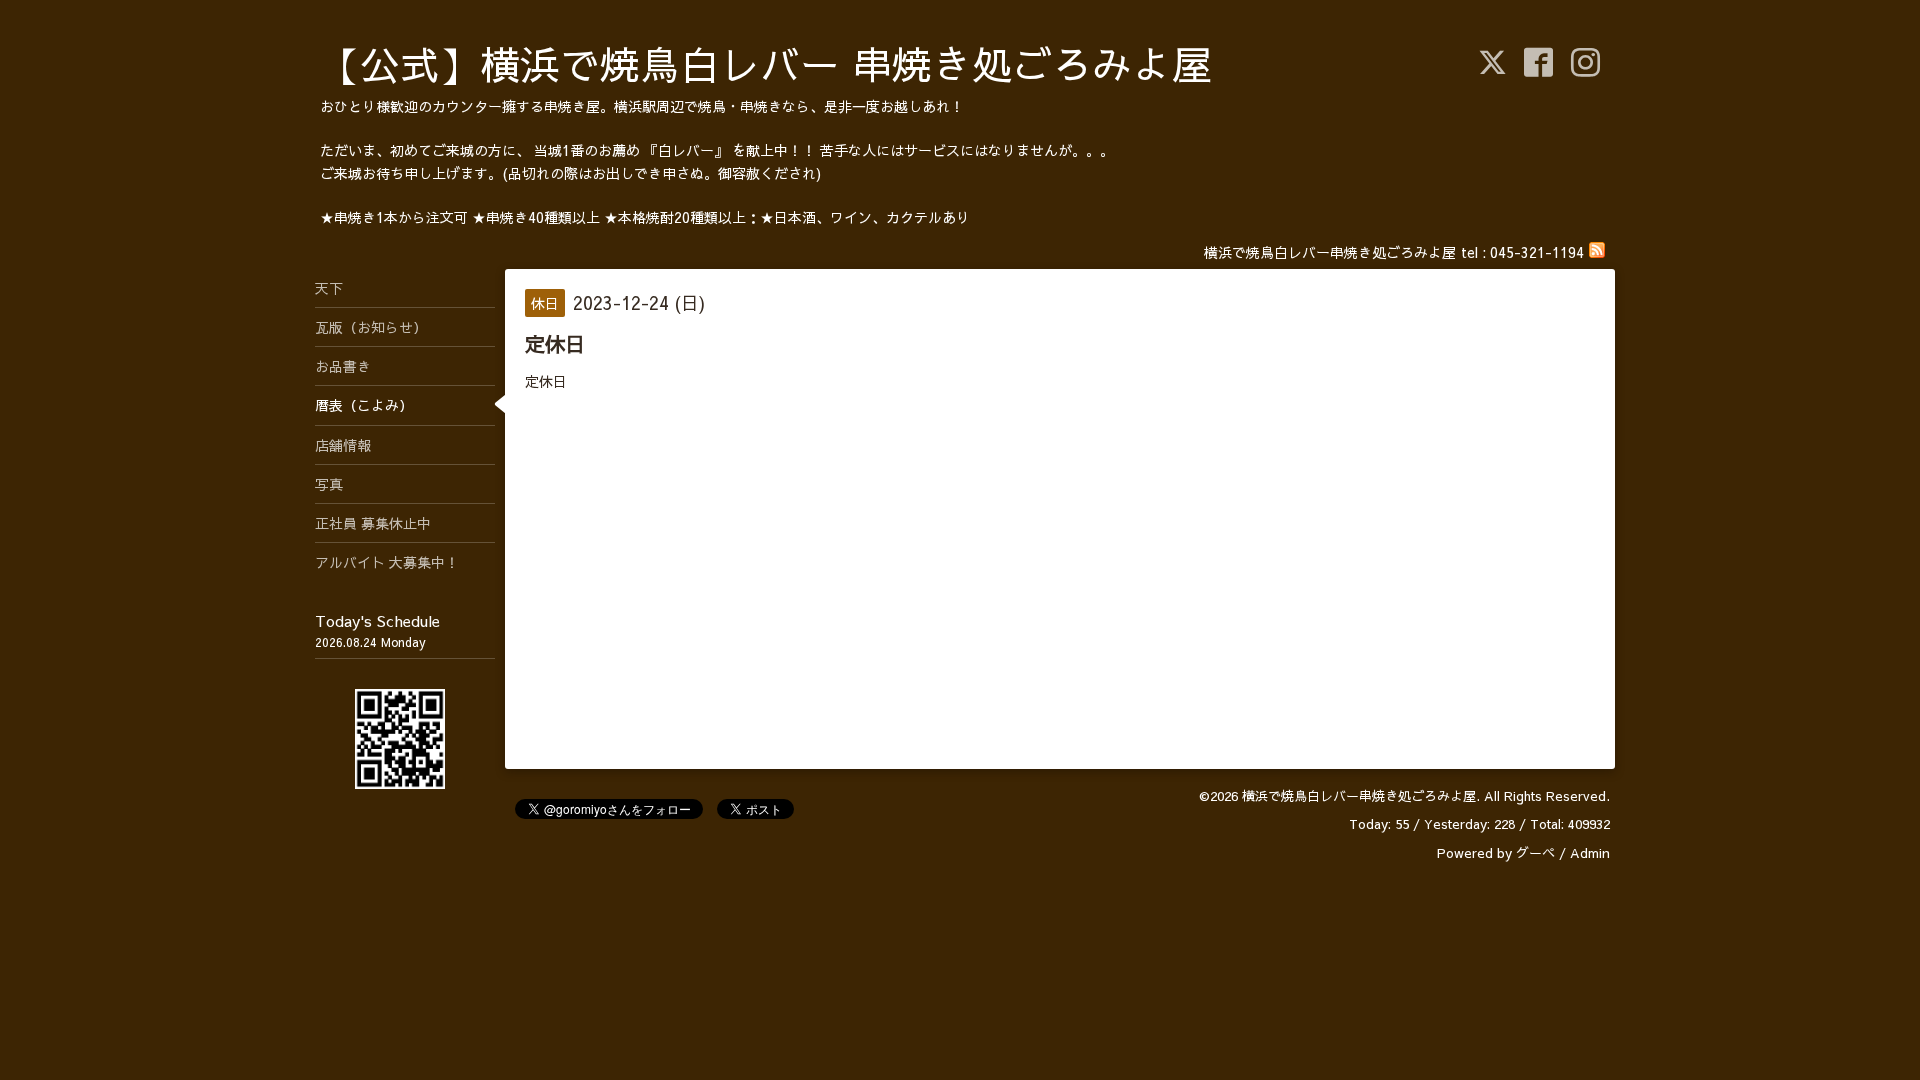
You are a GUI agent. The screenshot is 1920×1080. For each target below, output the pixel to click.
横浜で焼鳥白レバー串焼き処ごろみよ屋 (1359, 796)
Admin (1590, 853)
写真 (329, 484)
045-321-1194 (1537, 252)
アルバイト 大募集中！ (387, 562)
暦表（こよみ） (364, 405)
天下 (329, 288)
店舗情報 (343, 445)
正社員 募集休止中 (373, 523)
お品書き (343, 366)
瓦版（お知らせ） (371, 327)
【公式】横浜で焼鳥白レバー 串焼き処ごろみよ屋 (766, 63)
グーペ (1535, 853)
